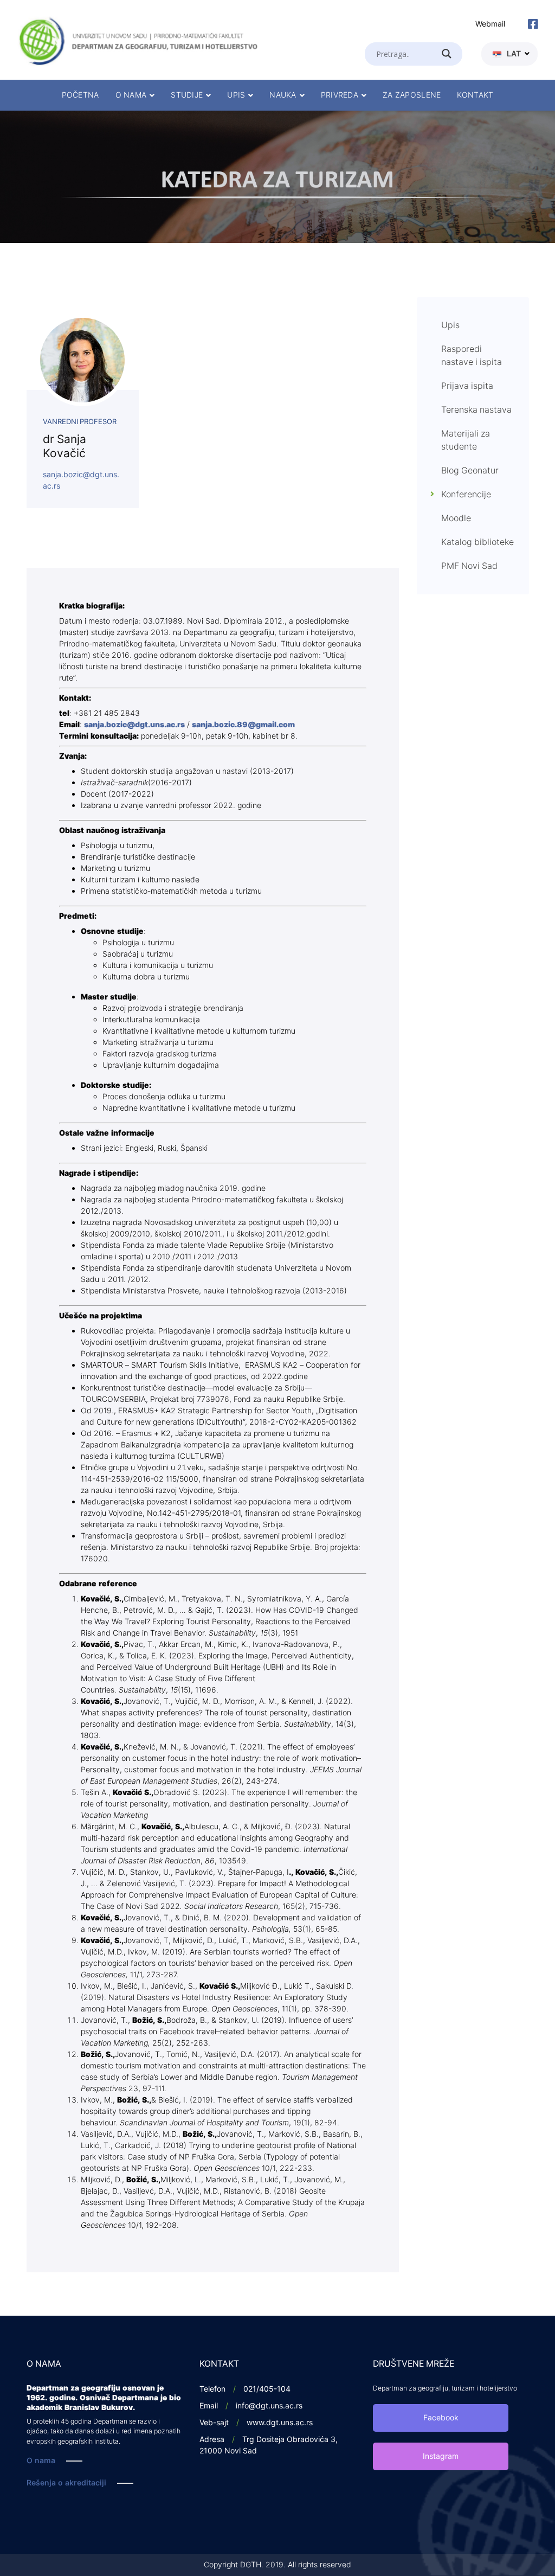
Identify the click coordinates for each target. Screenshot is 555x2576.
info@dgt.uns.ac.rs (269, 2406)
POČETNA (80, 95)
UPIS (236, 95)
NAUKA (283, 95)
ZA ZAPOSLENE (412, 95)
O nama (41, 2461)
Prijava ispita (467, 386)
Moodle (456, 518)
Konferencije (466, 495)
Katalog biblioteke (477, 542)
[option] (277, 177)
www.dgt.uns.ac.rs (280, 2423)
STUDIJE (187, 95)
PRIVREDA (340, 95)
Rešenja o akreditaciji (66, 2483)
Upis (450, 325)
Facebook (441, 2418)
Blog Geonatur (470, 471)
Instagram (441, 2456)
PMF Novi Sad (469, 566)
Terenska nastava (476, 410)
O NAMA (131, 95)
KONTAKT (475, 95)
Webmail (490, 24)
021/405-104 (267, 2389)
